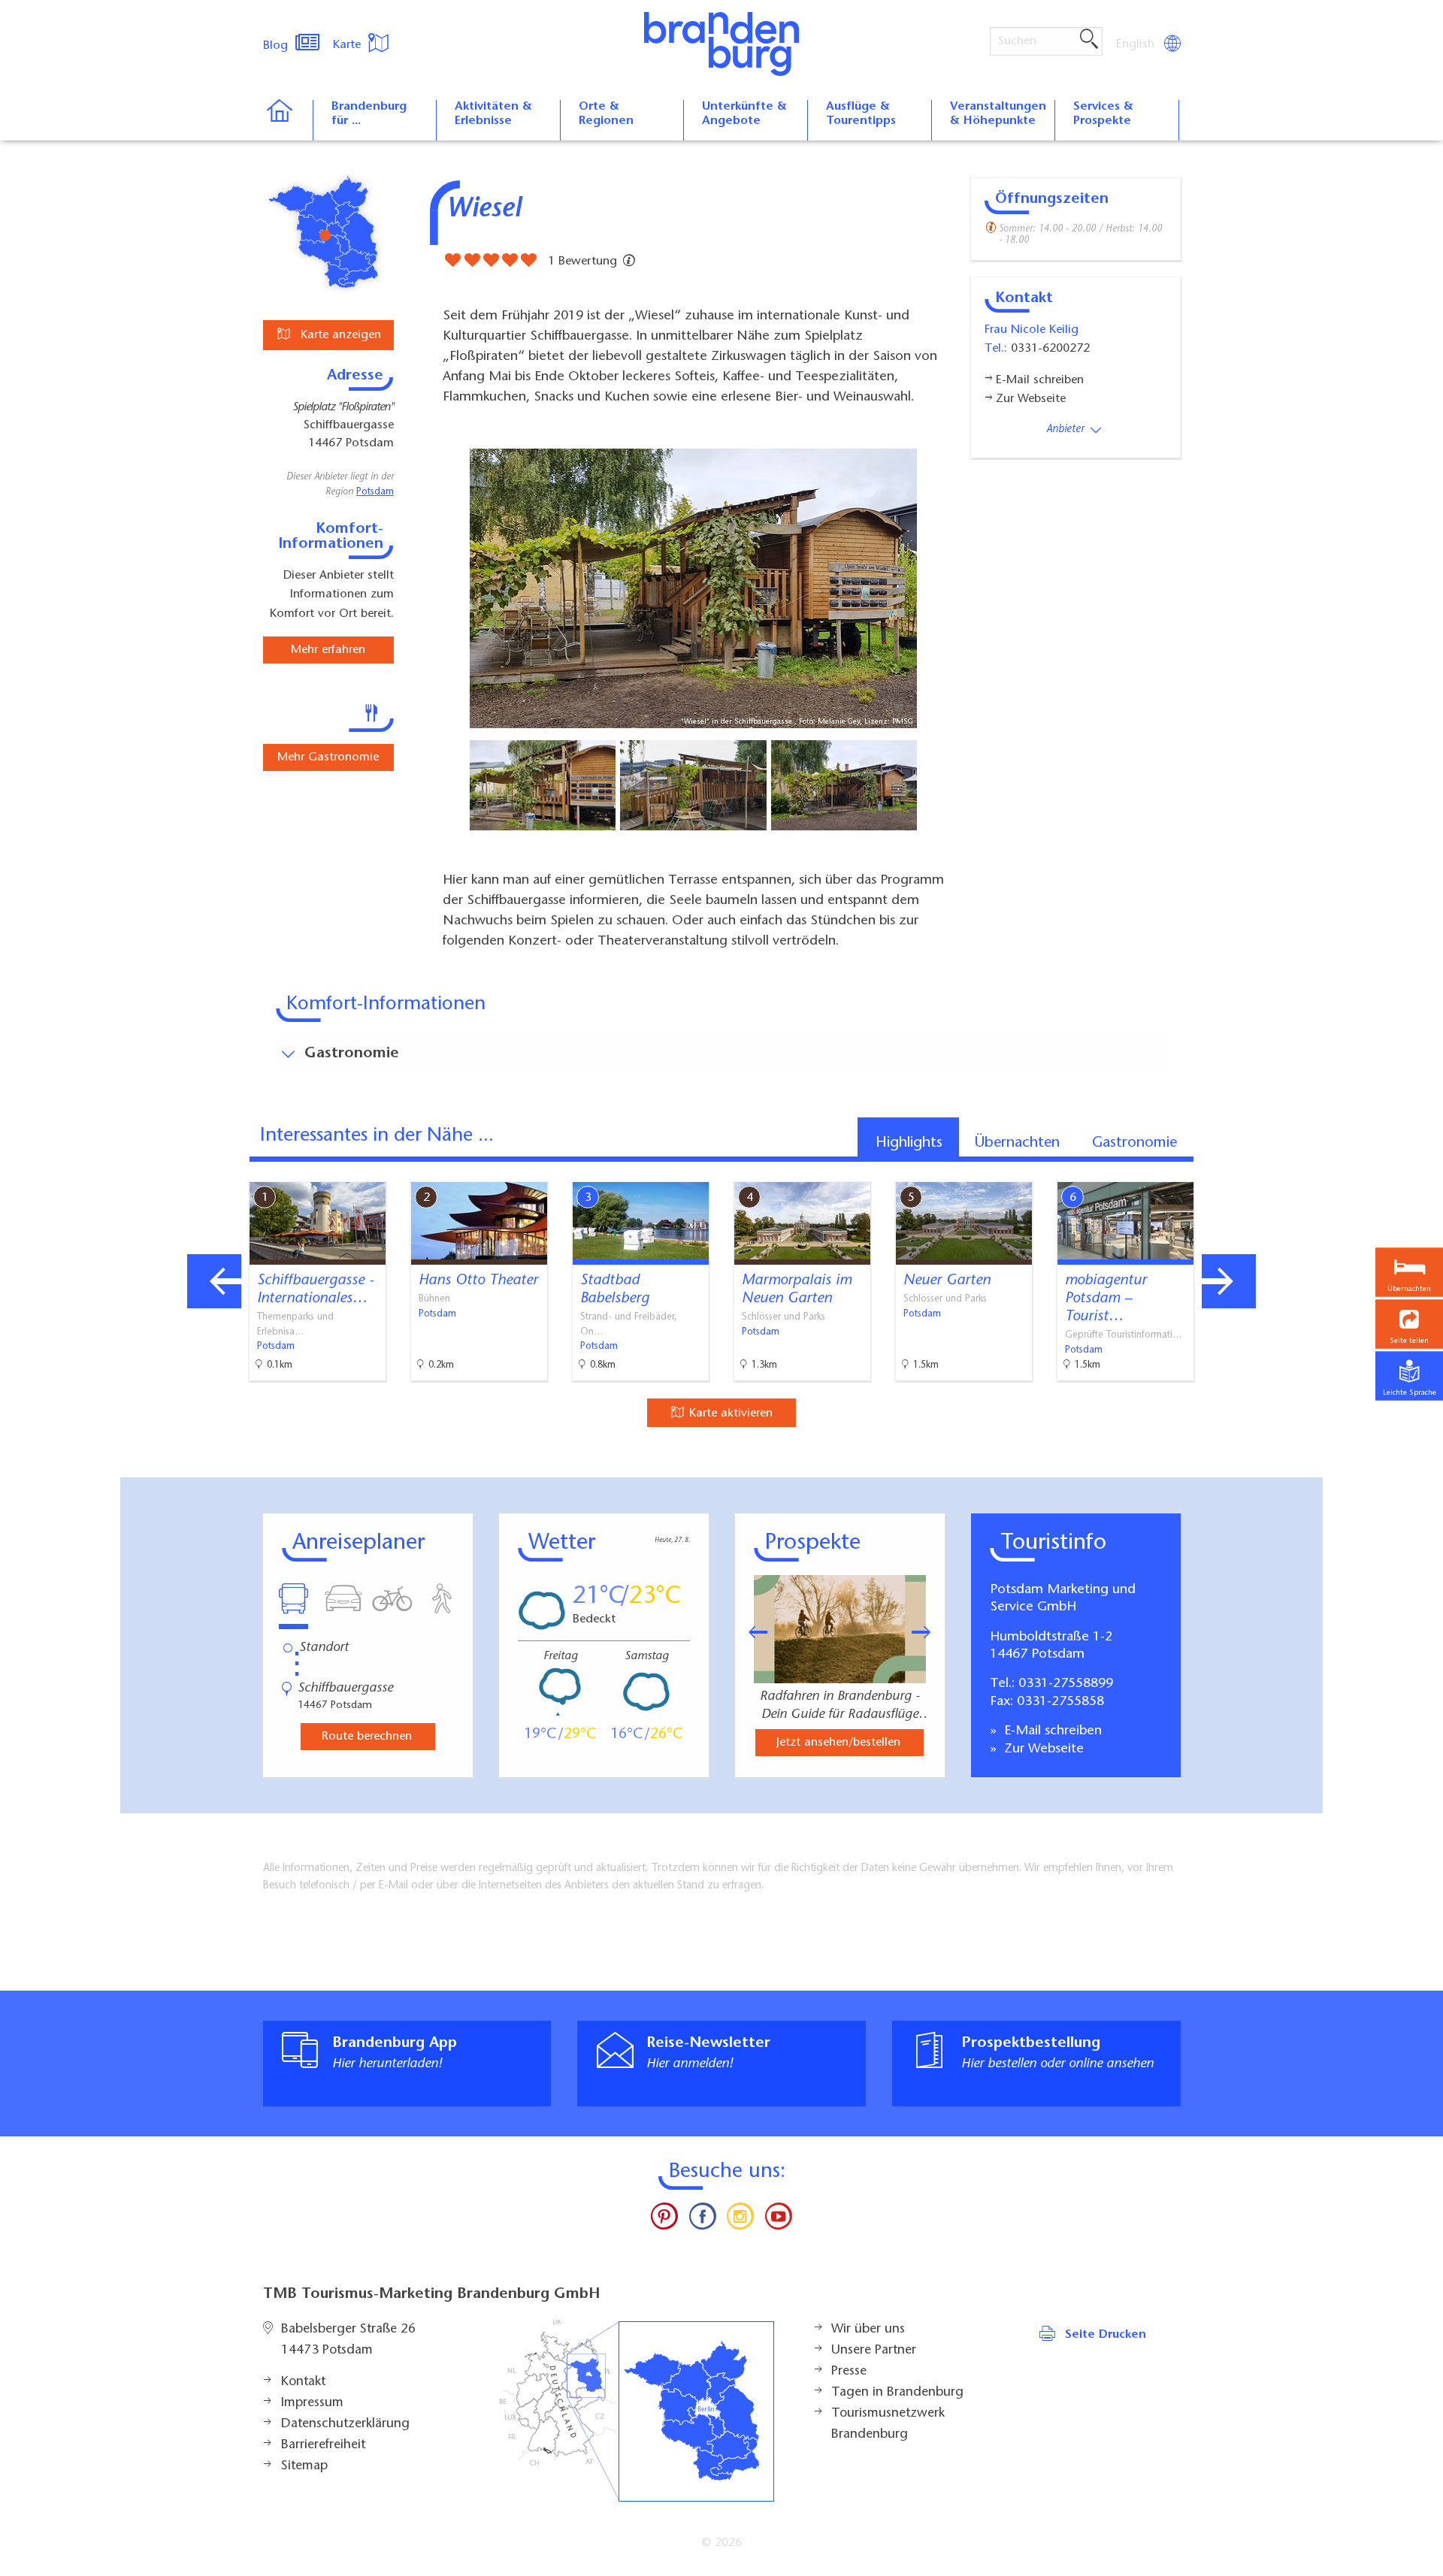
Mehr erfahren (328, 650)
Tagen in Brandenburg (897, 2393)
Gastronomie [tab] (1134, 1143)
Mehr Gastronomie (328, 757)
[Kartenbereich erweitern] (1308, 1170)
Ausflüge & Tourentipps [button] (861, 114)
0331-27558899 (1066, 1684)
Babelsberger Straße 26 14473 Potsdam (348, 2340)
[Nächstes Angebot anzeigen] (1229, 1281)
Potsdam (375, 492)
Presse (849, 2372)
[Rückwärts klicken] (751, 1632)
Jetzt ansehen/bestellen (838, 1743)
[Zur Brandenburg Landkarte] (637, 2411)
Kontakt (303, 2382)
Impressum (312, 2403)
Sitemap (304, 2466)
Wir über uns (868, 2330)
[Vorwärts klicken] (929, 1632)
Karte (349, 45)
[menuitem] (1136, 44)
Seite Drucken (1106, 2335)
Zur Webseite (1042, 1749)
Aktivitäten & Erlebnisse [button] (493, 114)
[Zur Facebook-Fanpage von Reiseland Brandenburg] (703, 2220)
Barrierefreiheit (323, 2445)
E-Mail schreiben (1051, 1731)
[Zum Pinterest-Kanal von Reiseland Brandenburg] (664, 2220)
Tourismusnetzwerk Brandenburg (888, 2424)
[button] (1409, 1324)
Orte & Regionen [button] (606, 114)
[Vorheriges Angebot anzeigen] (214, 1281)
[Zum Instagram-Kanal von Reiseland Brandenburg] (740, 2220)
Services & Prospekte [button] (1103, 114)
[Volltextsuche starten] (1089, 40)
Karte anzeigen (339, 335)
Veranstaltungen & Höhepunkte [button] (998, 114)
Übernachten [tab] (1017, 1143)
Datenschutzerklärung (345, 2424)
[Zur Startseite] (287, 120)
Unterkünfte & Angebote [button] (744, 114)
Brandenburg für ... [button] (369, 114)
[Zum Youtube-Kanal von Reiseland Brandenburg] (778, 2220)
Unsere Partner (874, 2351)
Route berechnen (367, 1737)
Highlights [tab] (909, 1143)
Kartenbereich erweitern (1235, 1169)
